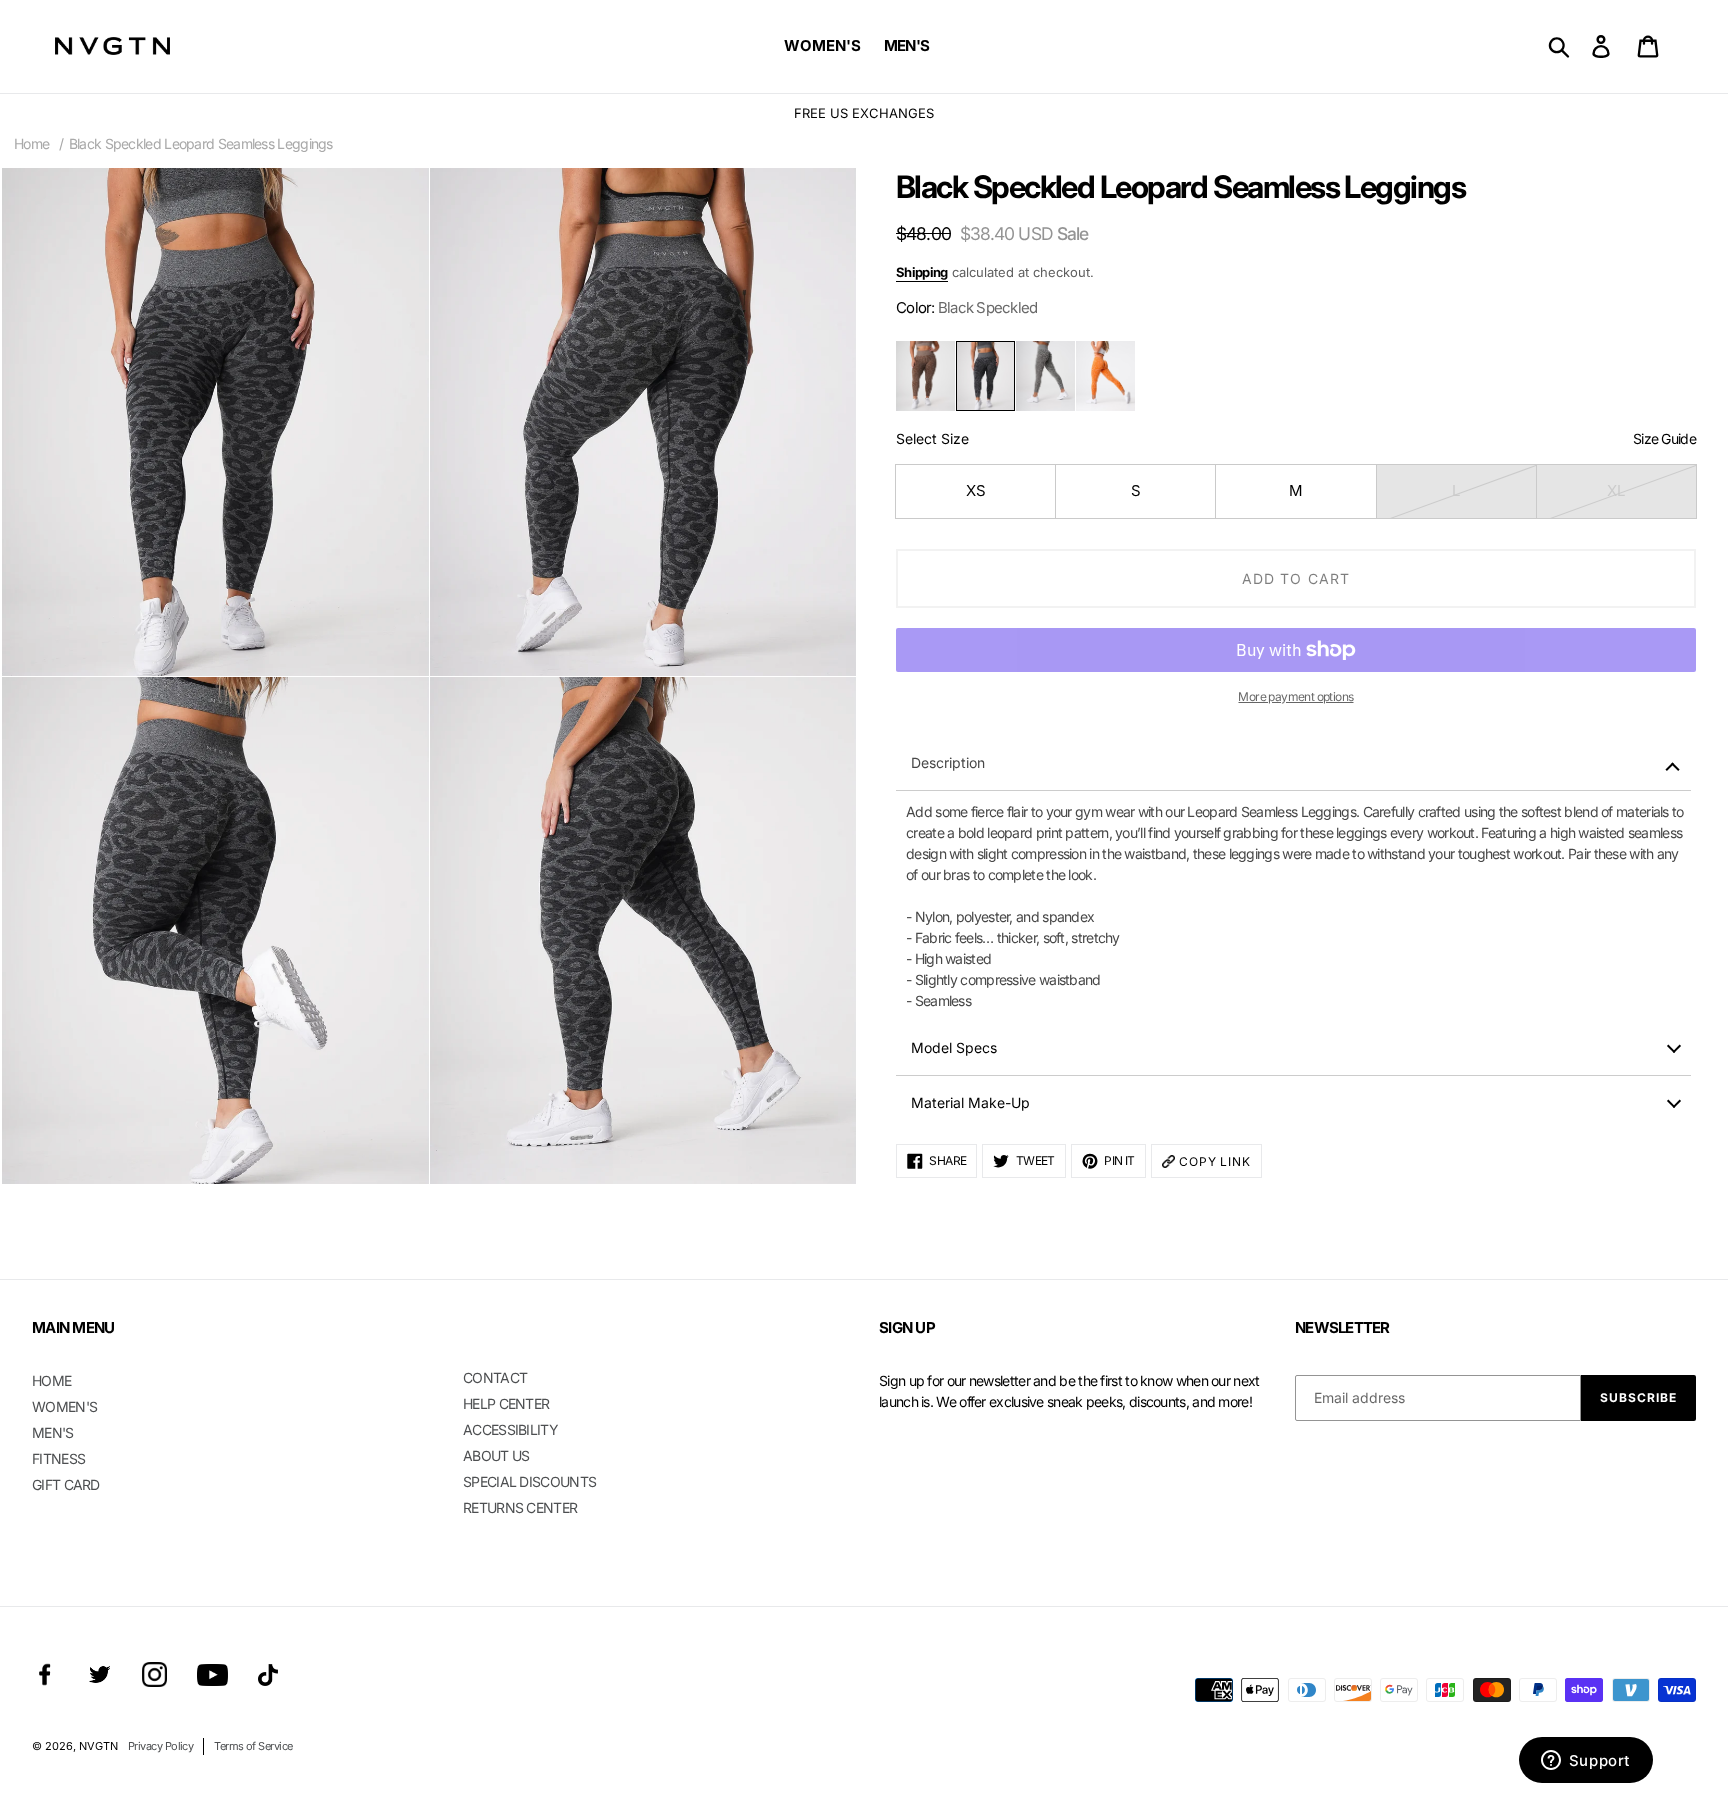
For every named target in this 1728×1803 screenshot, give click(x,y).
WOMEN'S (64, 1406)
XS (976, 490)
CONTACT (495, 1377)
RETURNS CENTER (520, 1507)
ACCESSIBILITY (510, 1429)
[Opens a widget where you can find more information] (1585, 1762)
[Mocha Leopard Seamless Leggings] (925, 376)
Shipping (922, 272)
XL (1616, 490)
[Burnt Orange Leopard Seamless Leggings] (1105, 376)
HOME (51, 1380)
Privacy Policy (160, 1746)
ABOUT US (496, 1455)
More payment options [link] (1295, 696)
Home (31, 143)
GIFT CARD (66, 1484)
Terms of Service (253, 1746)
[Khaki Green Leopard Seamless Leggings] (1045, 376)
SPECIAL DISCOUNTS (529, 1481)
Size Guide (1664, 438)
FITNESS (58, 1458)
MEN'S (53, 1432)
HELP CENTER (506, 1403)
